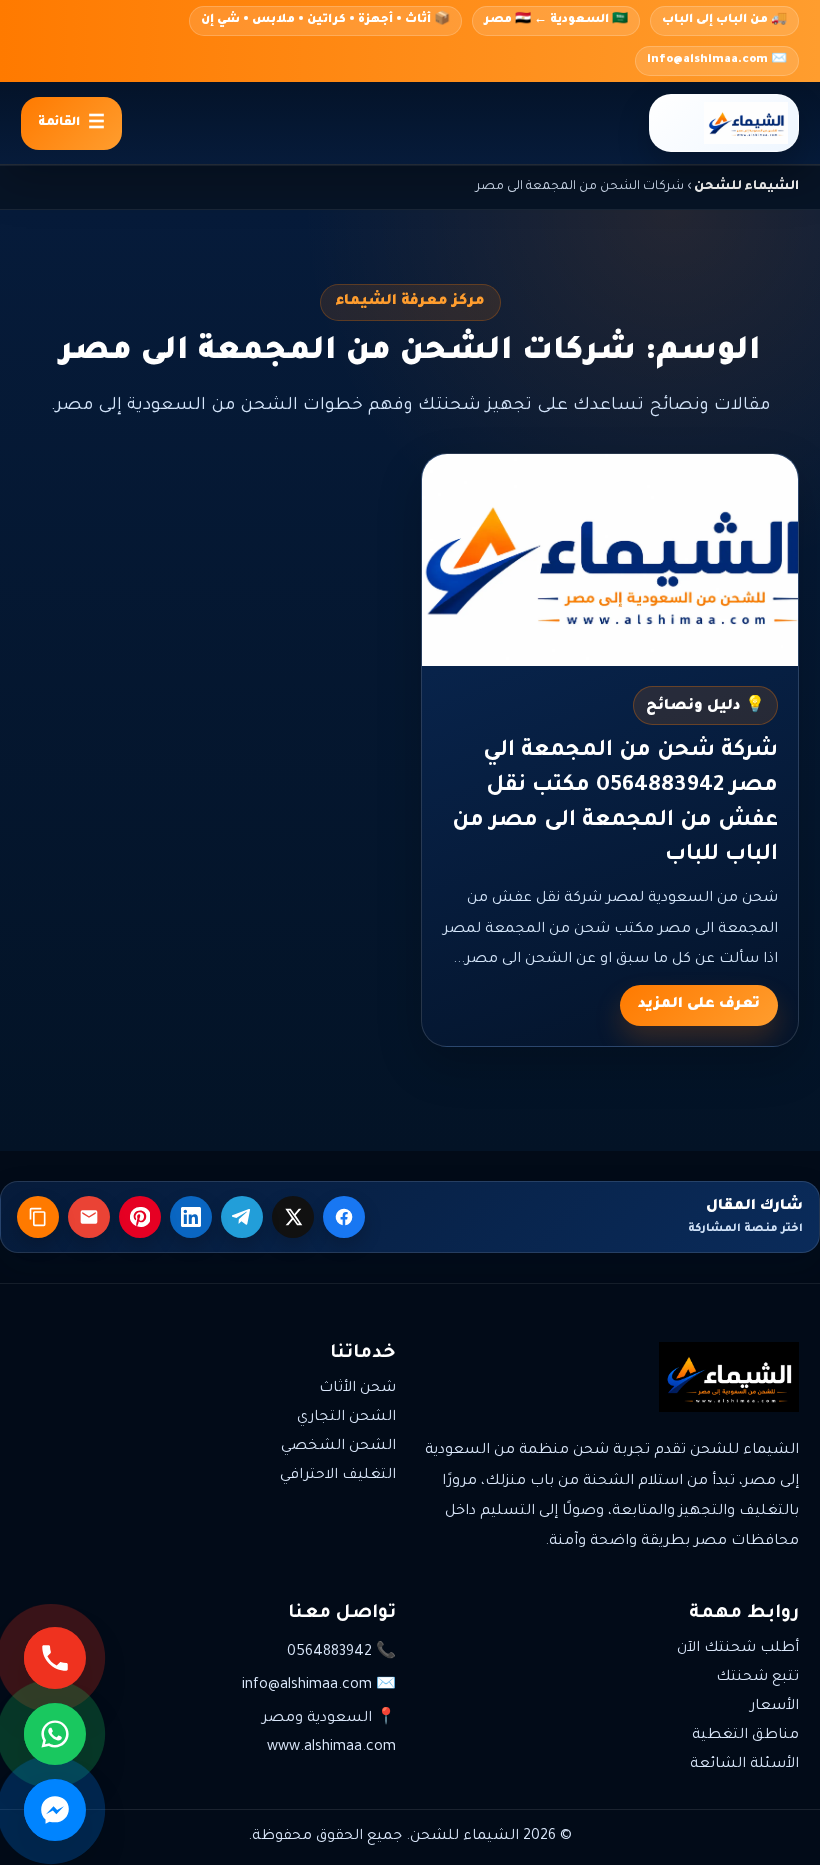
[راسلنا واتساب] (55, 1734)
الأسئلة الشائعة (744, 1765)
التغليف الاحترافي (338, 1476)
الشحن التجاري (346, 1418)
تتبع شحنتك (757, 1678)
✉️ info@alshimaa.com (717, 60)
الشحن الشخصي (338, 1447)
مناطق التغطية (745, 1736)
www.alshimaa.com (331, 1748)
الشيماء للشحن (746, 187)
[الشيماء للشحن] (724, 123)
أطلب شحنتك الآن (738, 1649)
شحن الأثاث (357, 1389)
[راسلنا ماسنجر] (55, 1810)
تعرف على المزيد (699, 1005)
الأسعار (774, 1707)
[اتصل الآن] (55, 1658)
